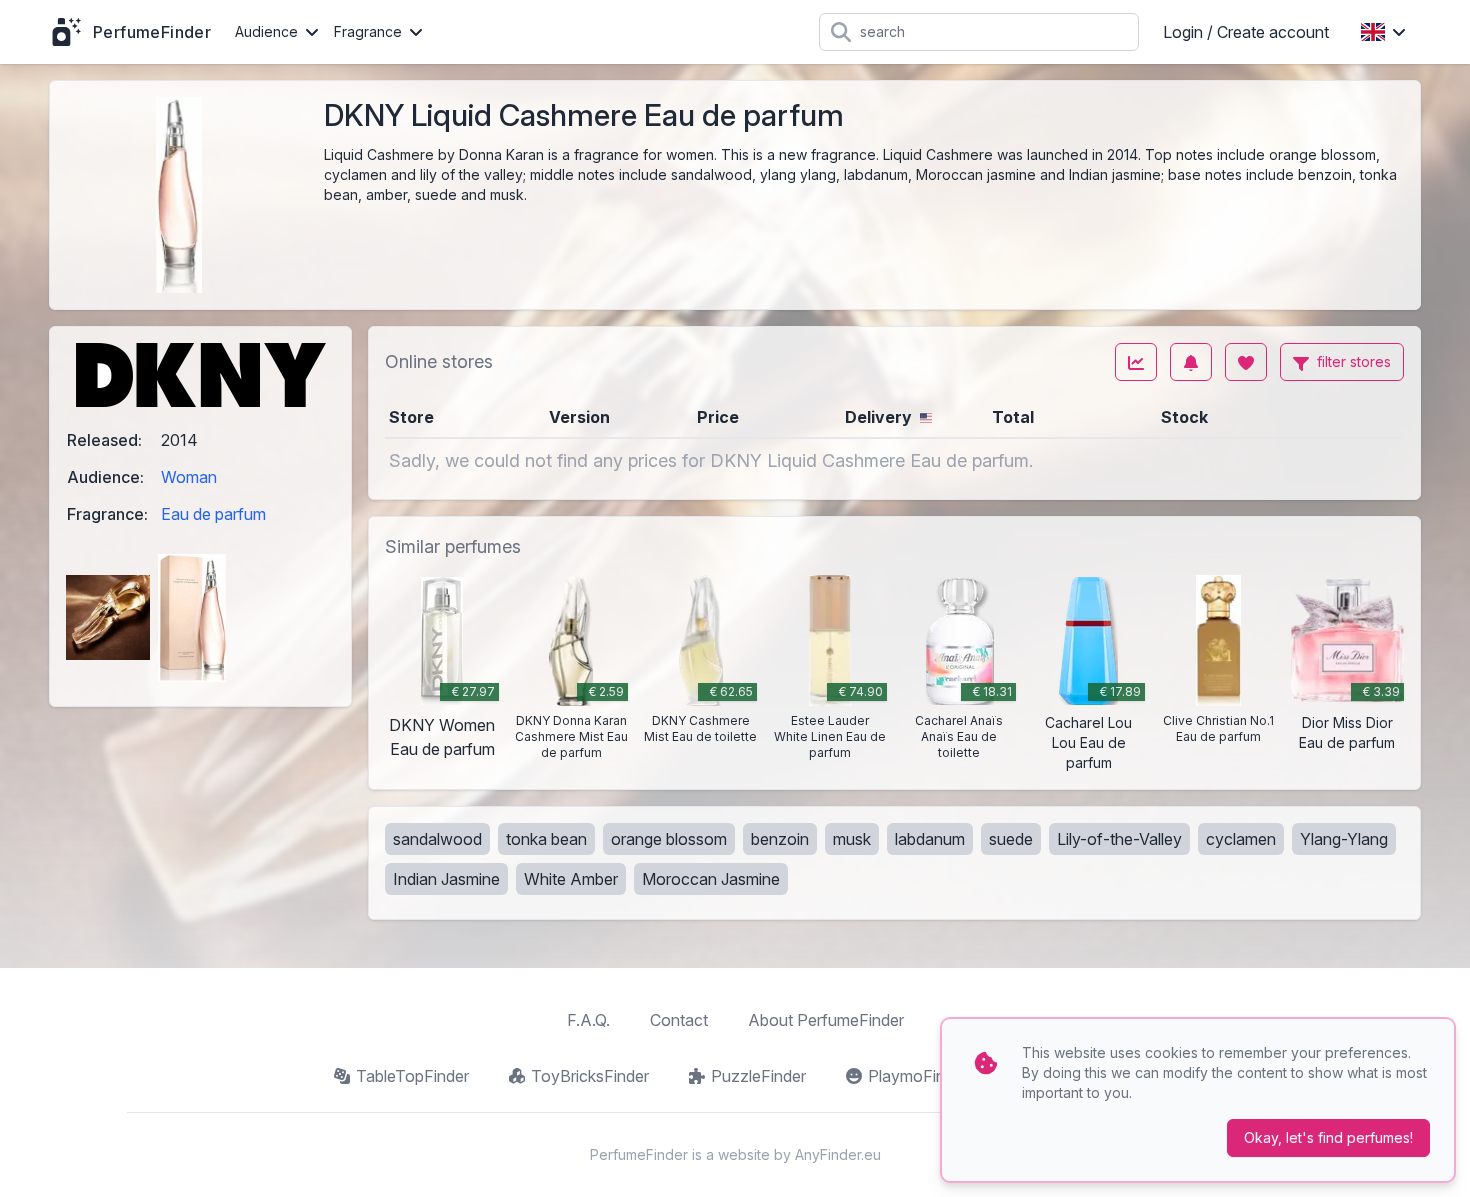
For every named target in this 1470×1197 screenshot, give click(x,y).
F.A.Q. (588, 1020)
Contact (679, 1020)
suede (1011, 839)
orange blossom (669, 839)
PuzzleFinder (758, 1076)
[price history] (1136, 362)
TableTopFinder (412, 1076)
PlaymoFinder (918, 1076)
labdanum (930, 839)
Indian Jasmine (446, 879)
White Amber (571, 879)
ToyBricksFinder (590, 1076)
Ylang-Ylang (1344, 839)
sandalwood (437, 839)
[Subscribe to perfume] (1191, 362)
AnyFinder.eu (838, 1154)
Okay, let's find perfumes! (1328, 1137)
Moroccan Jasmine (711, 879)
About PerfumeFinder (826, 1020)
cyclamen (1241, 839)
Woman (189, 477)
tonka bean (546, 839)
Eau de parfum (213, 514)
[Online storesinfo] (513, 362)
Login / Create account (1246, 32)
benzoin (780, 839)
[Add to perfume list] (1246, 362)
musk (852, 839)
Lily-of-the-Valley (1119, 839)
